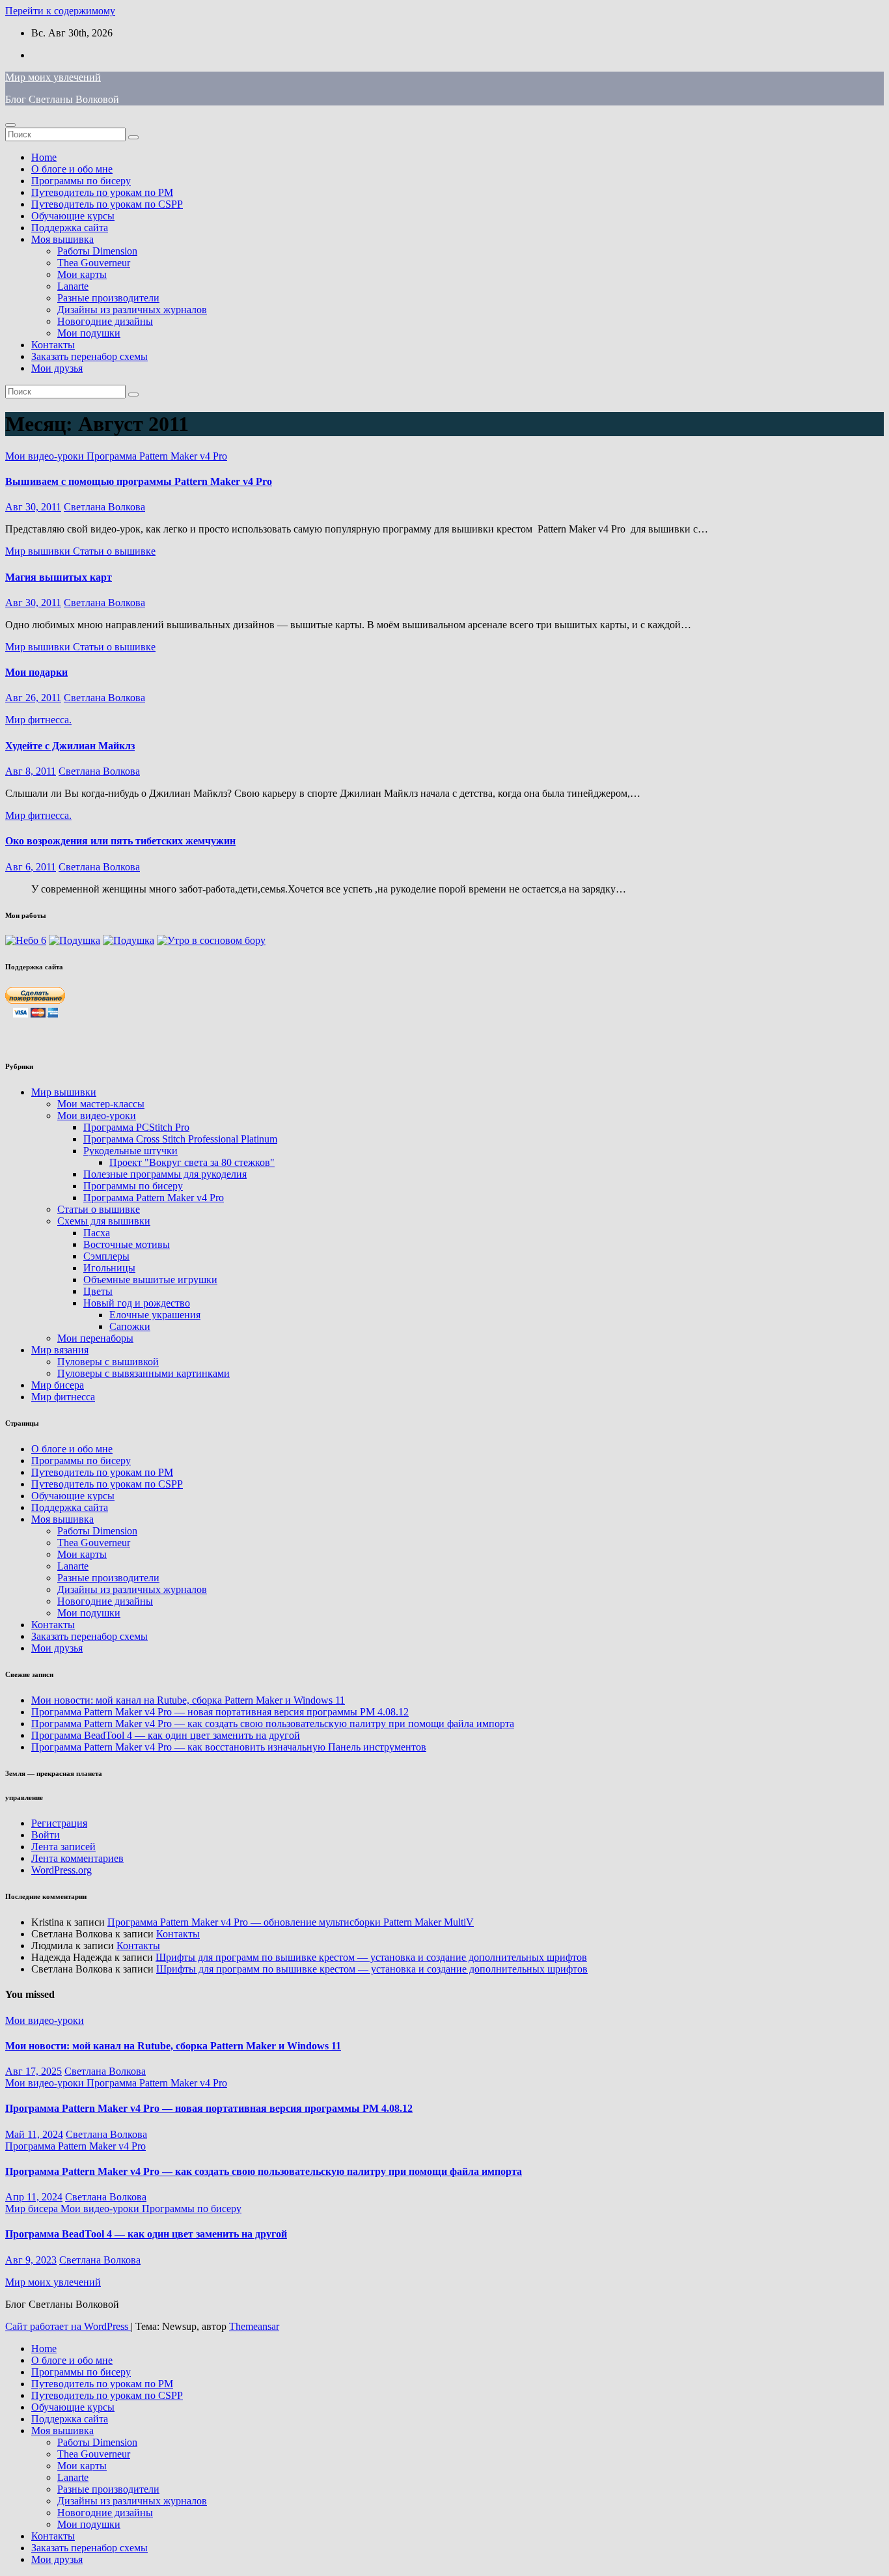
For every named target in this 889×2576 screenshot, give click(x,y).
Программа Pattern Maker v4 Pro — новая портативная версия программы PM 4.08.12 (220, 1712)
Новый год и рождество (137, 1303)
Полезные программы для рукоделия (165, 1174)
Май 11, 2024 (34, 2134)
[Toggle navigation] (10, 125)
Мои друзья (57, 368)
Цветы (98, 1291)
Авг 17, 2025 (34, 2071)
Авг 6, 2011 (31, 867)
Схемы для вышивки (104, 1221)
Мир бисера (58, 1385)
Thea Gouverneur (94, 263)
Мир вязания (60, 1350)
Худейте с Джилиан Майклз (70, 746)
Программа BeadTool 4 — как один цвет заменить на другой (166, 1735)
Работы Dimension (97, 251)
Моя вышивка (62, 239)
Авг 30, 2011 (33, 507)
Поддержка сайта (70, 228)
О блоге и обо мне (72, 169)
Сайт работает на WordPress (68, 2326)
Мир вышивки (39, 551)
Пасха (97, 1233)
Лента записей (63, 1847)
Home (44, 157)
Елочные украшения (155, 1315)
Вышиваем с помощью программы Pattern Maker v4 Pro (139, 481)
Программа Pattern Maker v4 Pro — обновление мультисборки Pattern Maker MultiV (291, 1922)
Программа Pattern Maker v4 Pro (157, 456)
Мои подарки (36, 672)
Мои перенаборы (95, 1338)
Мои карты (82, 274)
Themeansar (254, 2326)
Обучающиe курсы (73, 216)
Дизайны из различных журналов (132, 310)
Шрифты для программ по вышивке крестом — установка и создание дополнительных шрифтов (371, 1957)
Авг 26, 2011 (33, 698)
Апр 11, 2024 (34, 2197)
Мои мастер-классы (101, 1104)
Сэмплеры (106, 1256)
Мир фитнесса (63, 1397)
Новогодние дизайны (105, 321)
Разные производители (108, 298)
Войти (46, 1835)
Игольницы (109, 1268)
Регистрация (59, 1823)
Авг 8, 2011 (31, 771)
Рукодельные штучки (130, 1151)
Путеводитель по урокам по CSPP (107, 204)
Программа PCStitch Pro (136, 1127)
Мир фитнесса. (38, 720)
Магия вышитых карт (59, 577)
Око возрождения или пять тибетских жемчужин (120, 841)
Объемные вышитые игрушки (150, 1280)
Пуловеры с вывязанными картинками (144, 1373)
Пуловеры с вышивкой (108, 1362)
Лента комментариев (77, 1858)
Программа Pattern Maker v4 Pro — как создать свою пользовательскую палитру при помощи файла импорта (273, 1724)
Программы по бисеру (81, 181)
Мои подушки (89, 333)
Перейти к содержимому (60, 11)
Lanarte (73, 286)
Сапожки (130, 1326)
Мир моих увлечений (53, 77)
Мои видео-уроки (46, 456)
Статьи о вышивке (114, 551)
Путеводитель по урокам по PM (102, 192)
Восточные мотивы (127, 1244)
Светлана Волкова (104, 507)
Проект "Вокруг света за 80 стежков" (192, 1162)
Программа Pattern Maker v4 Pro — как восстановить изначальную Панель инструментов (229, 1747)
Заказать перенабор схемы (89, 356)
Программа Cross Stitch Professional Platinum (180, 1139)
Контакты (53, 345)
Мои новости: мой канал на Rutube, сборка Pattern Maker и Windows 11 (188, 1700)
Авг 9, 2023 (31, 2260)
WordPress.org (62, 1870)
